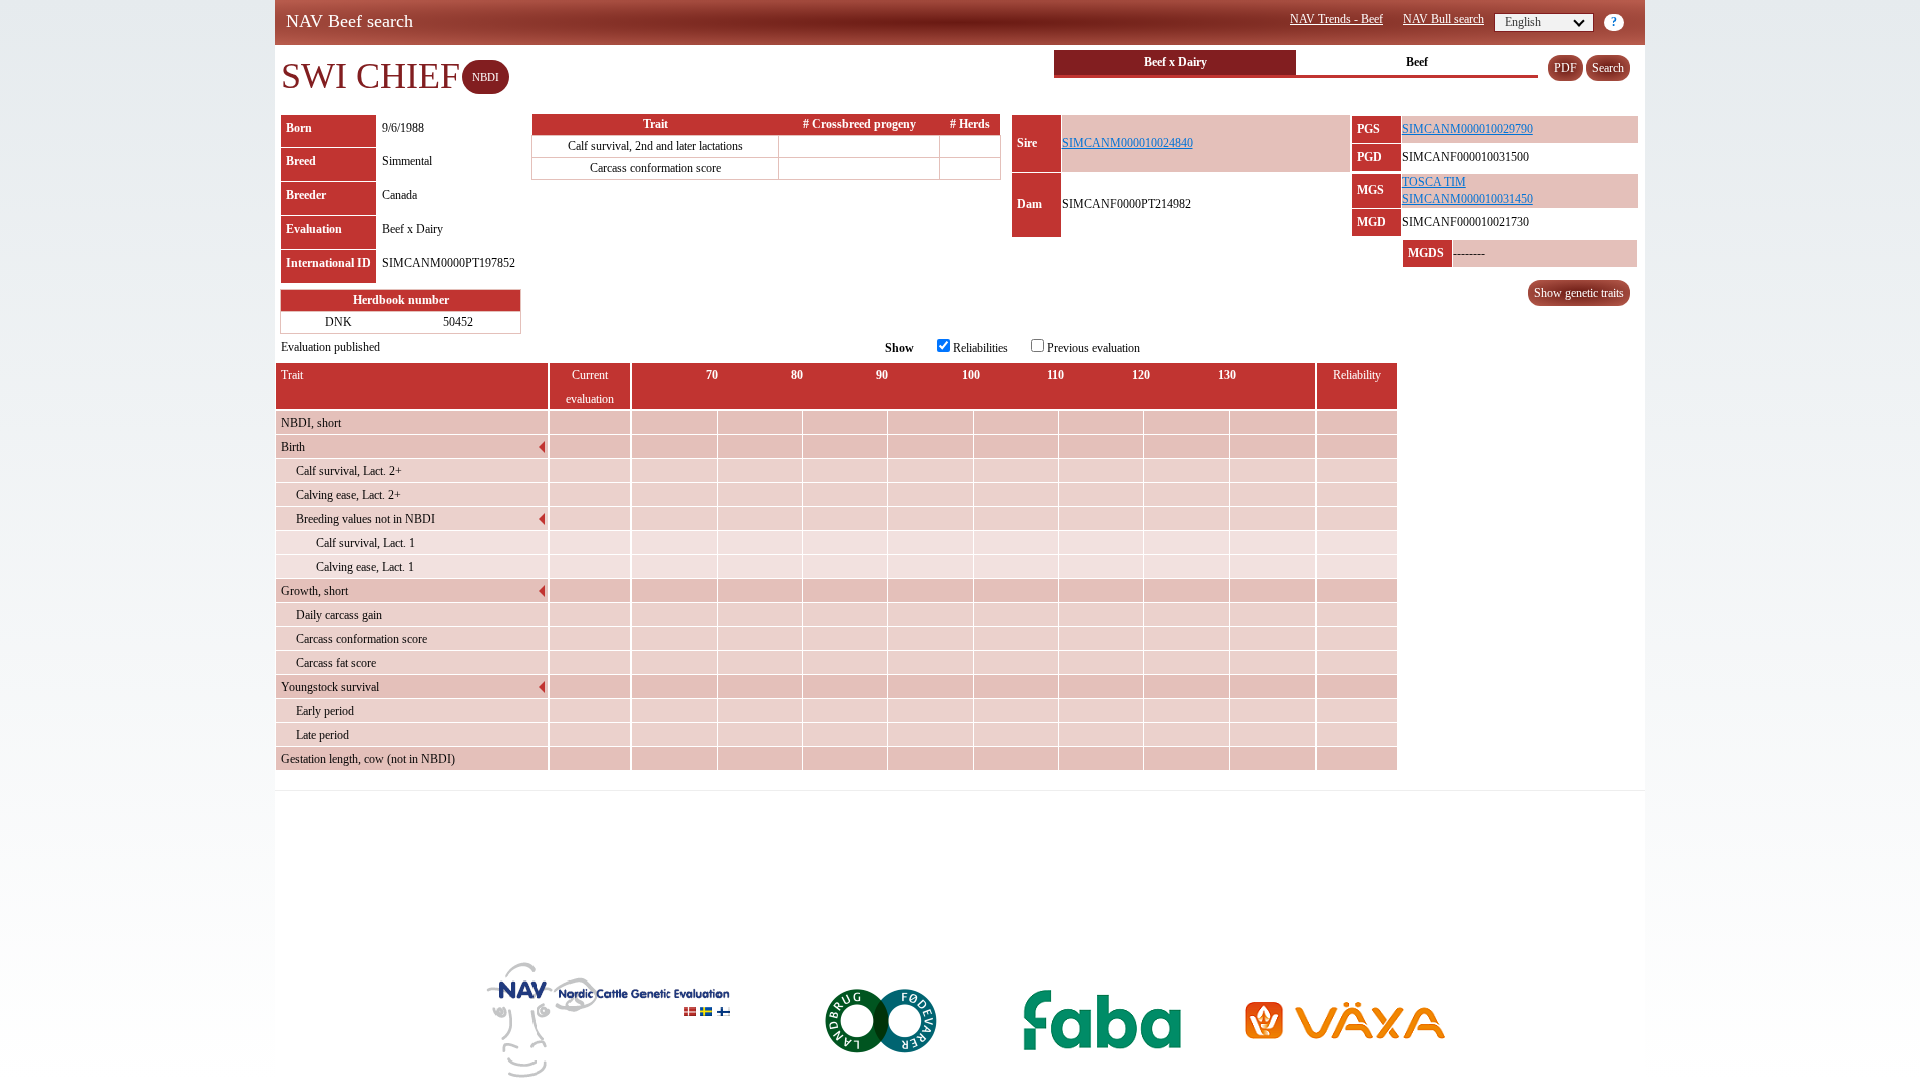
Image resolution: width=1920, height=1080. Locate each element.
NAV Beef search (349, 21)
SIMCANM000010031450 (1467, 199)
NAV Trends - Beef (1336, 19)
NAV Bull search (1443, 19)
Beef (1417, 62)
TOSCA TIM (1434, 182)
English (1523, 22)
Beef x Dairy (1175, 62)
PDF (1565, 68)
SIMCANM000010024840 (1127, 143)
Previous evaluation (1092, 348)
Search (1608, 68)
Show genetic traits (1579, 293)
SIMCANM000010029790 (1467, 129)
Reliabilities (979, 348)
